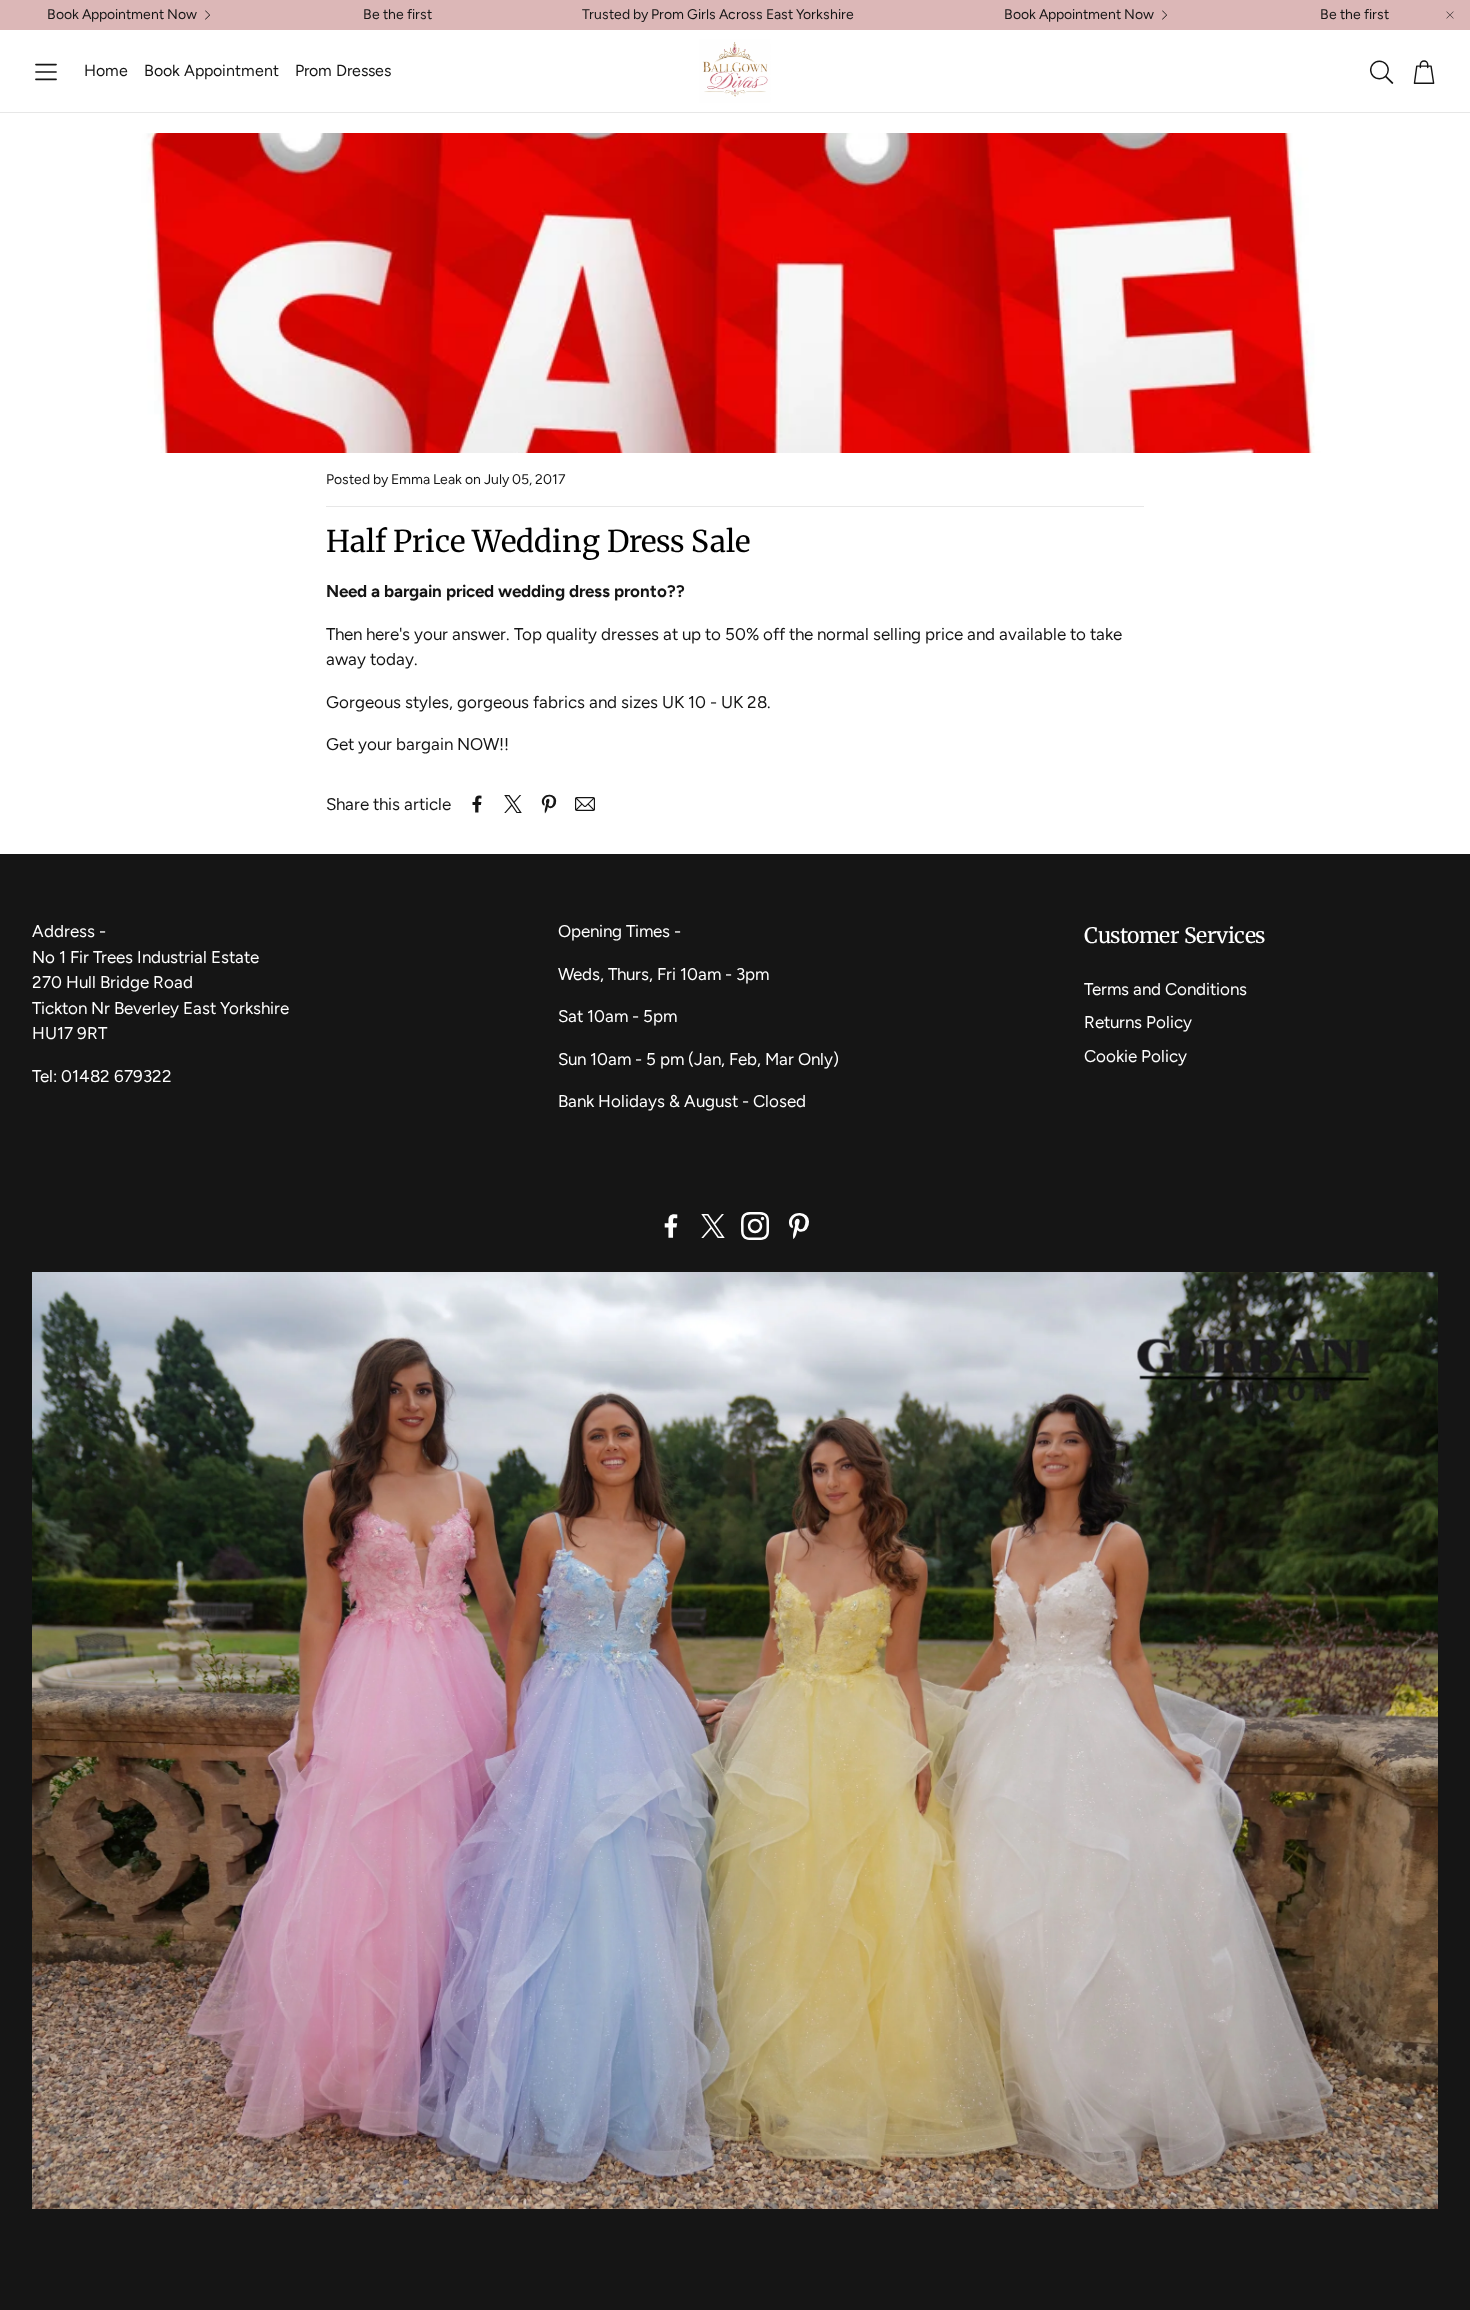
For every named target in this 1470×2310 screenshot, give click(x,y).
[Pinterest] (799, 1226)
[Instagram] (755, 1226)
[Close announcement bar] (1450, 15)
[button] (46, 72)
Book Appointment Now (122, 15)
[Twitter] (713, 1226)
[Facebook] (671, 1226)
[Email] (585, 804)
